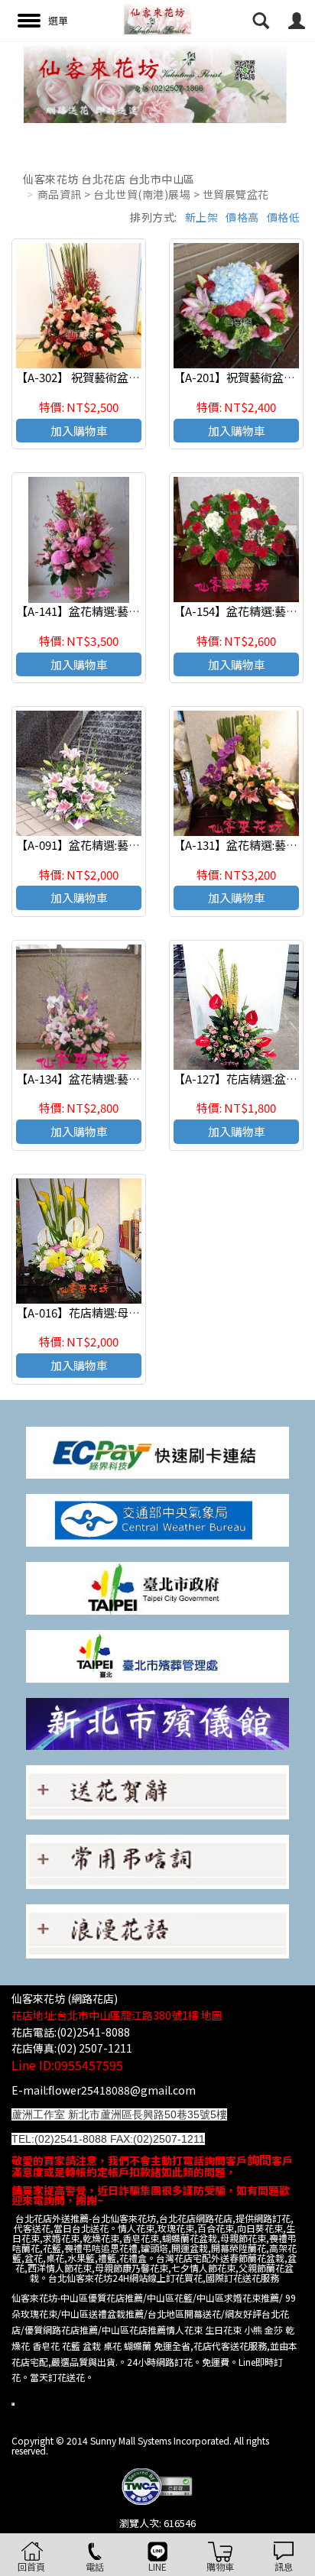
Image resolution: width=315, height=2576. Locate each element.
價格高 (242, 217)
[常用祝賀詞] (157, 1791)
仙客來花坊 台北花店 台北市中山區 (109, 179)
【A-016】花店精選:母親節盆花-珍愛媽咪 (120, 1312)
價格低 (284, 217)
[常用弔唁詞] (157, 1860)
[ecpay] (157, 1451)
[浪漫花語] (157, 1930)
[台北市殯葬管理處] (157, 1655)
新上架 (202, 217)
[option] (157, 82)
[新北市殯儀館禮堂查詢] (157, 1722)
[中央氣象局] (157, 1519)
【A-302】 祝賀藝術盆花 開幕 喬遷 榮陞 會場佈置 (140, 377)
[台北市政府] (157, 1587)
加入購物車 (79, 431)
